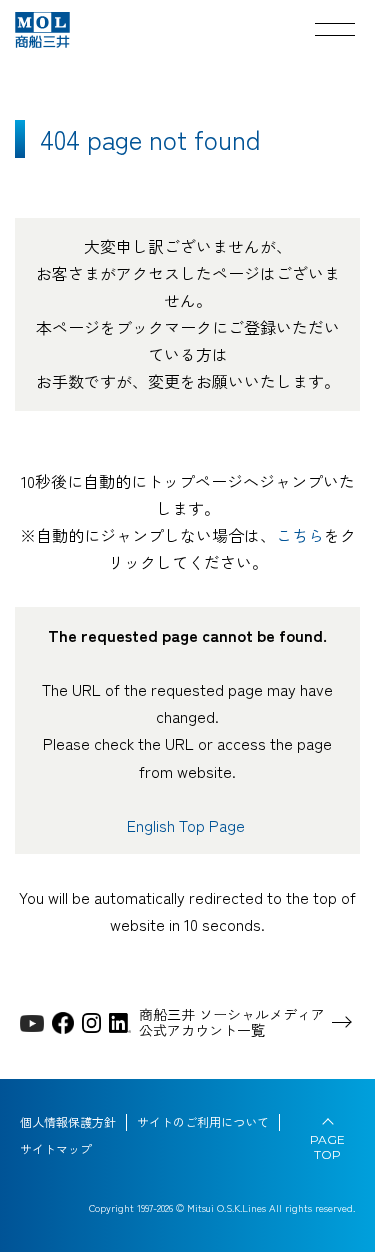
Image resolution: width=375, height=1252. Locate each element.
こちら (300, 535)
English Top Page (188, 825)
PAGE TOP (327, 1147)
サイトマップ (56, 1149)
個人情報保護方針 (68, 1122)
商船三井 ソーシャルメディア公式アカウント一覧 (232, 1023)
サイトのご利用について (203, 1122)
